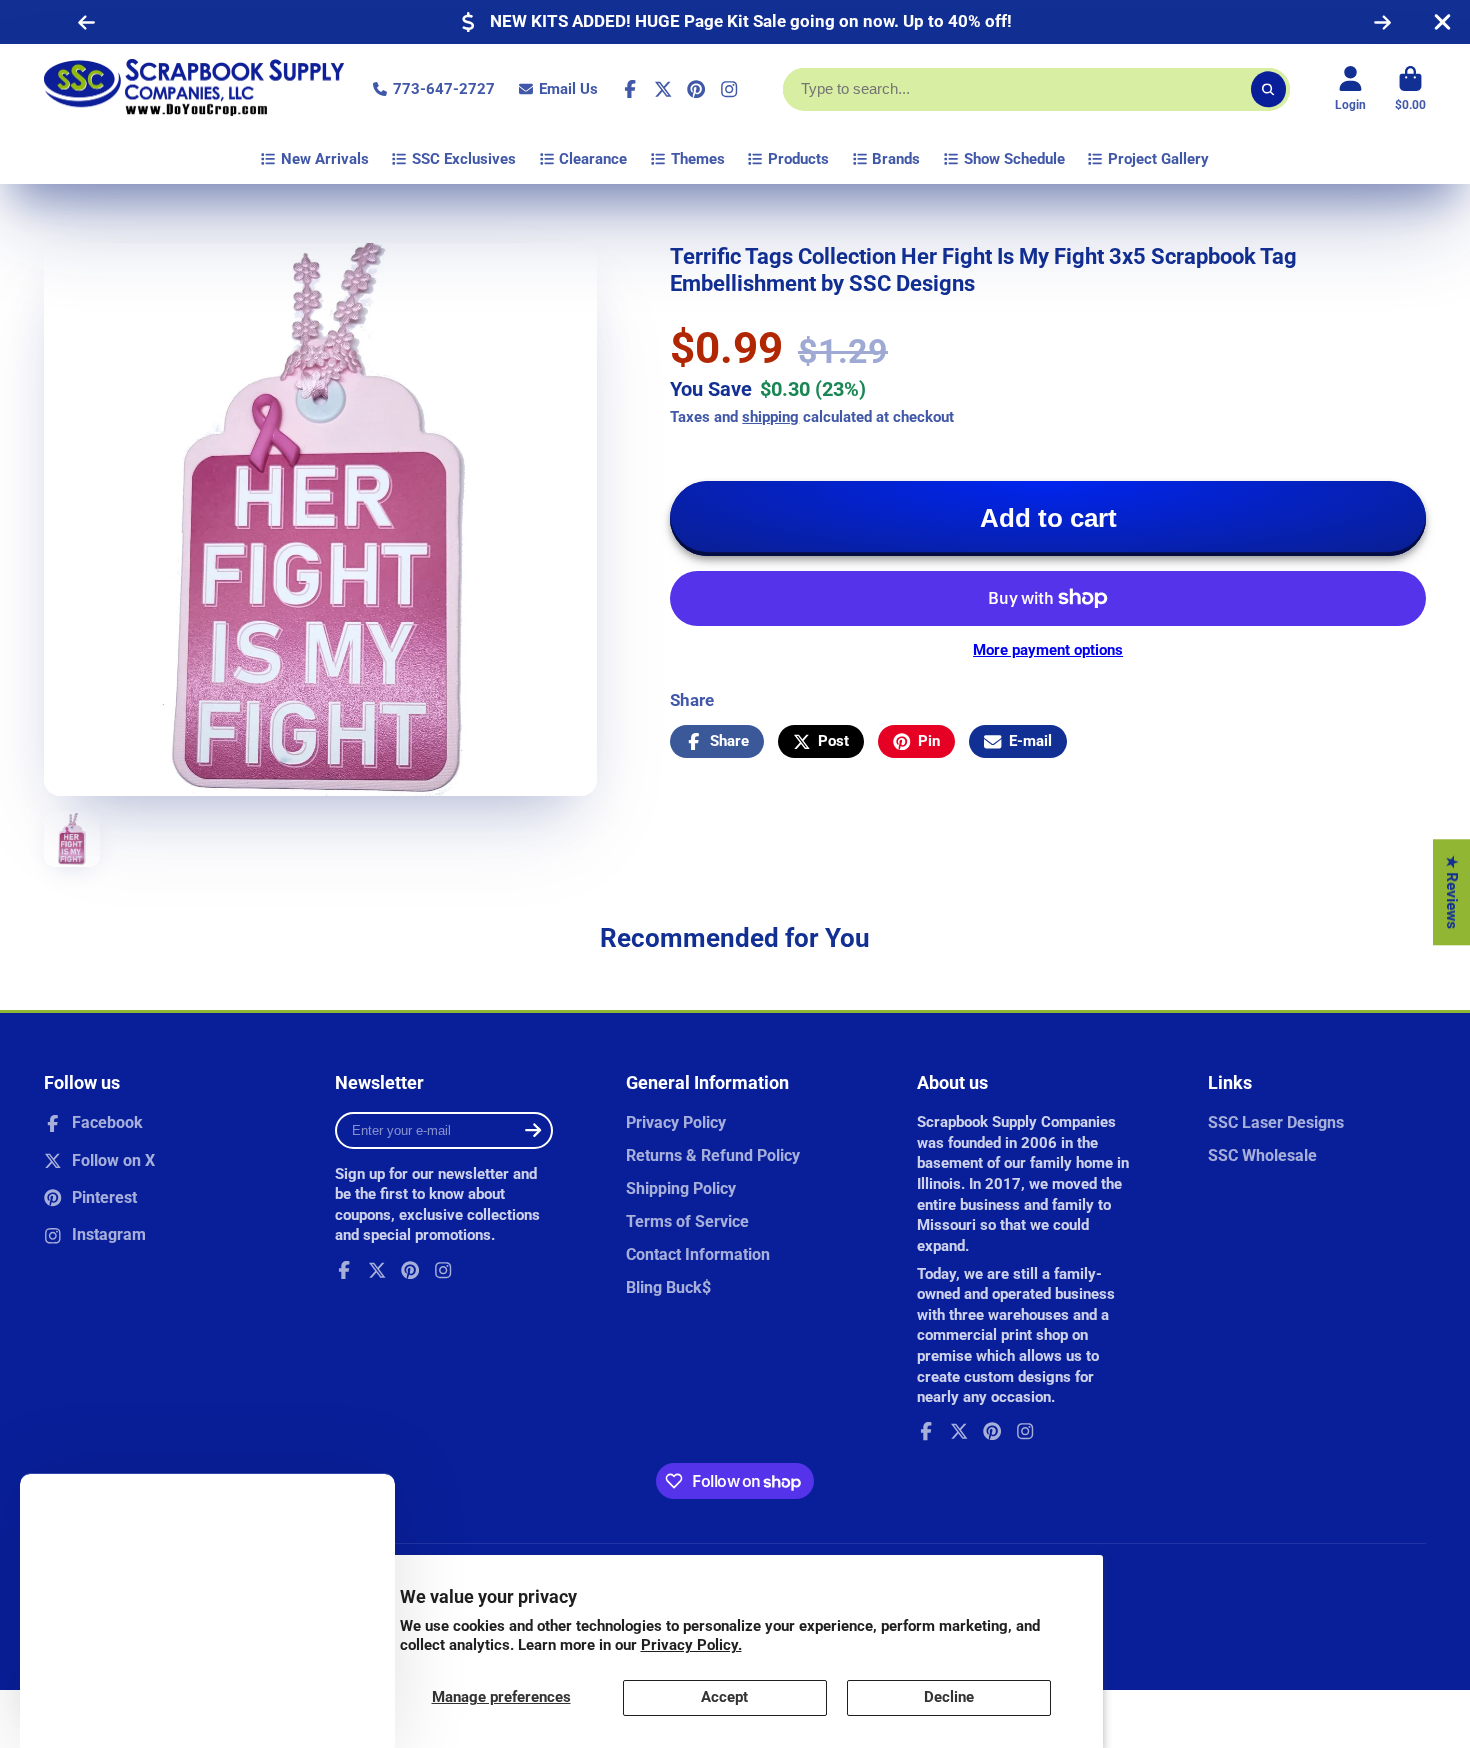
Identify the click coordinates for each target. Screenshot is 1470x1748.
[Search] (1268, 89)
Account (1350, 89)
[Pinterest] (696, 89)
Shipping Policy (681, 1188)
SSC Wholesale (1262, 1155)
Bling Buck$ (668, 1287)
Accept (724, 1697)
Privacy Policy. (691, 1645)
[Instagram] (729, 89)
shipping (770, 417)
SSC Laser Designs (1276, 1122)
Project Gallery (1158, 159)
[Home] (194, 89)
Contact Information (698, 1254)
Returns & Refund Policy (713, 1155)
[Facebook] (630, 89)
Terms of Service (687, 1221)
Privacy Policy (676, 1122)
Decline (949, 1697)
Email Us (568, 89)
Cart (1410, 89)
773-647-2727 (444, 89)
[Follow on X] (663, 89)
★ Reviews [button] (1452, 892)
